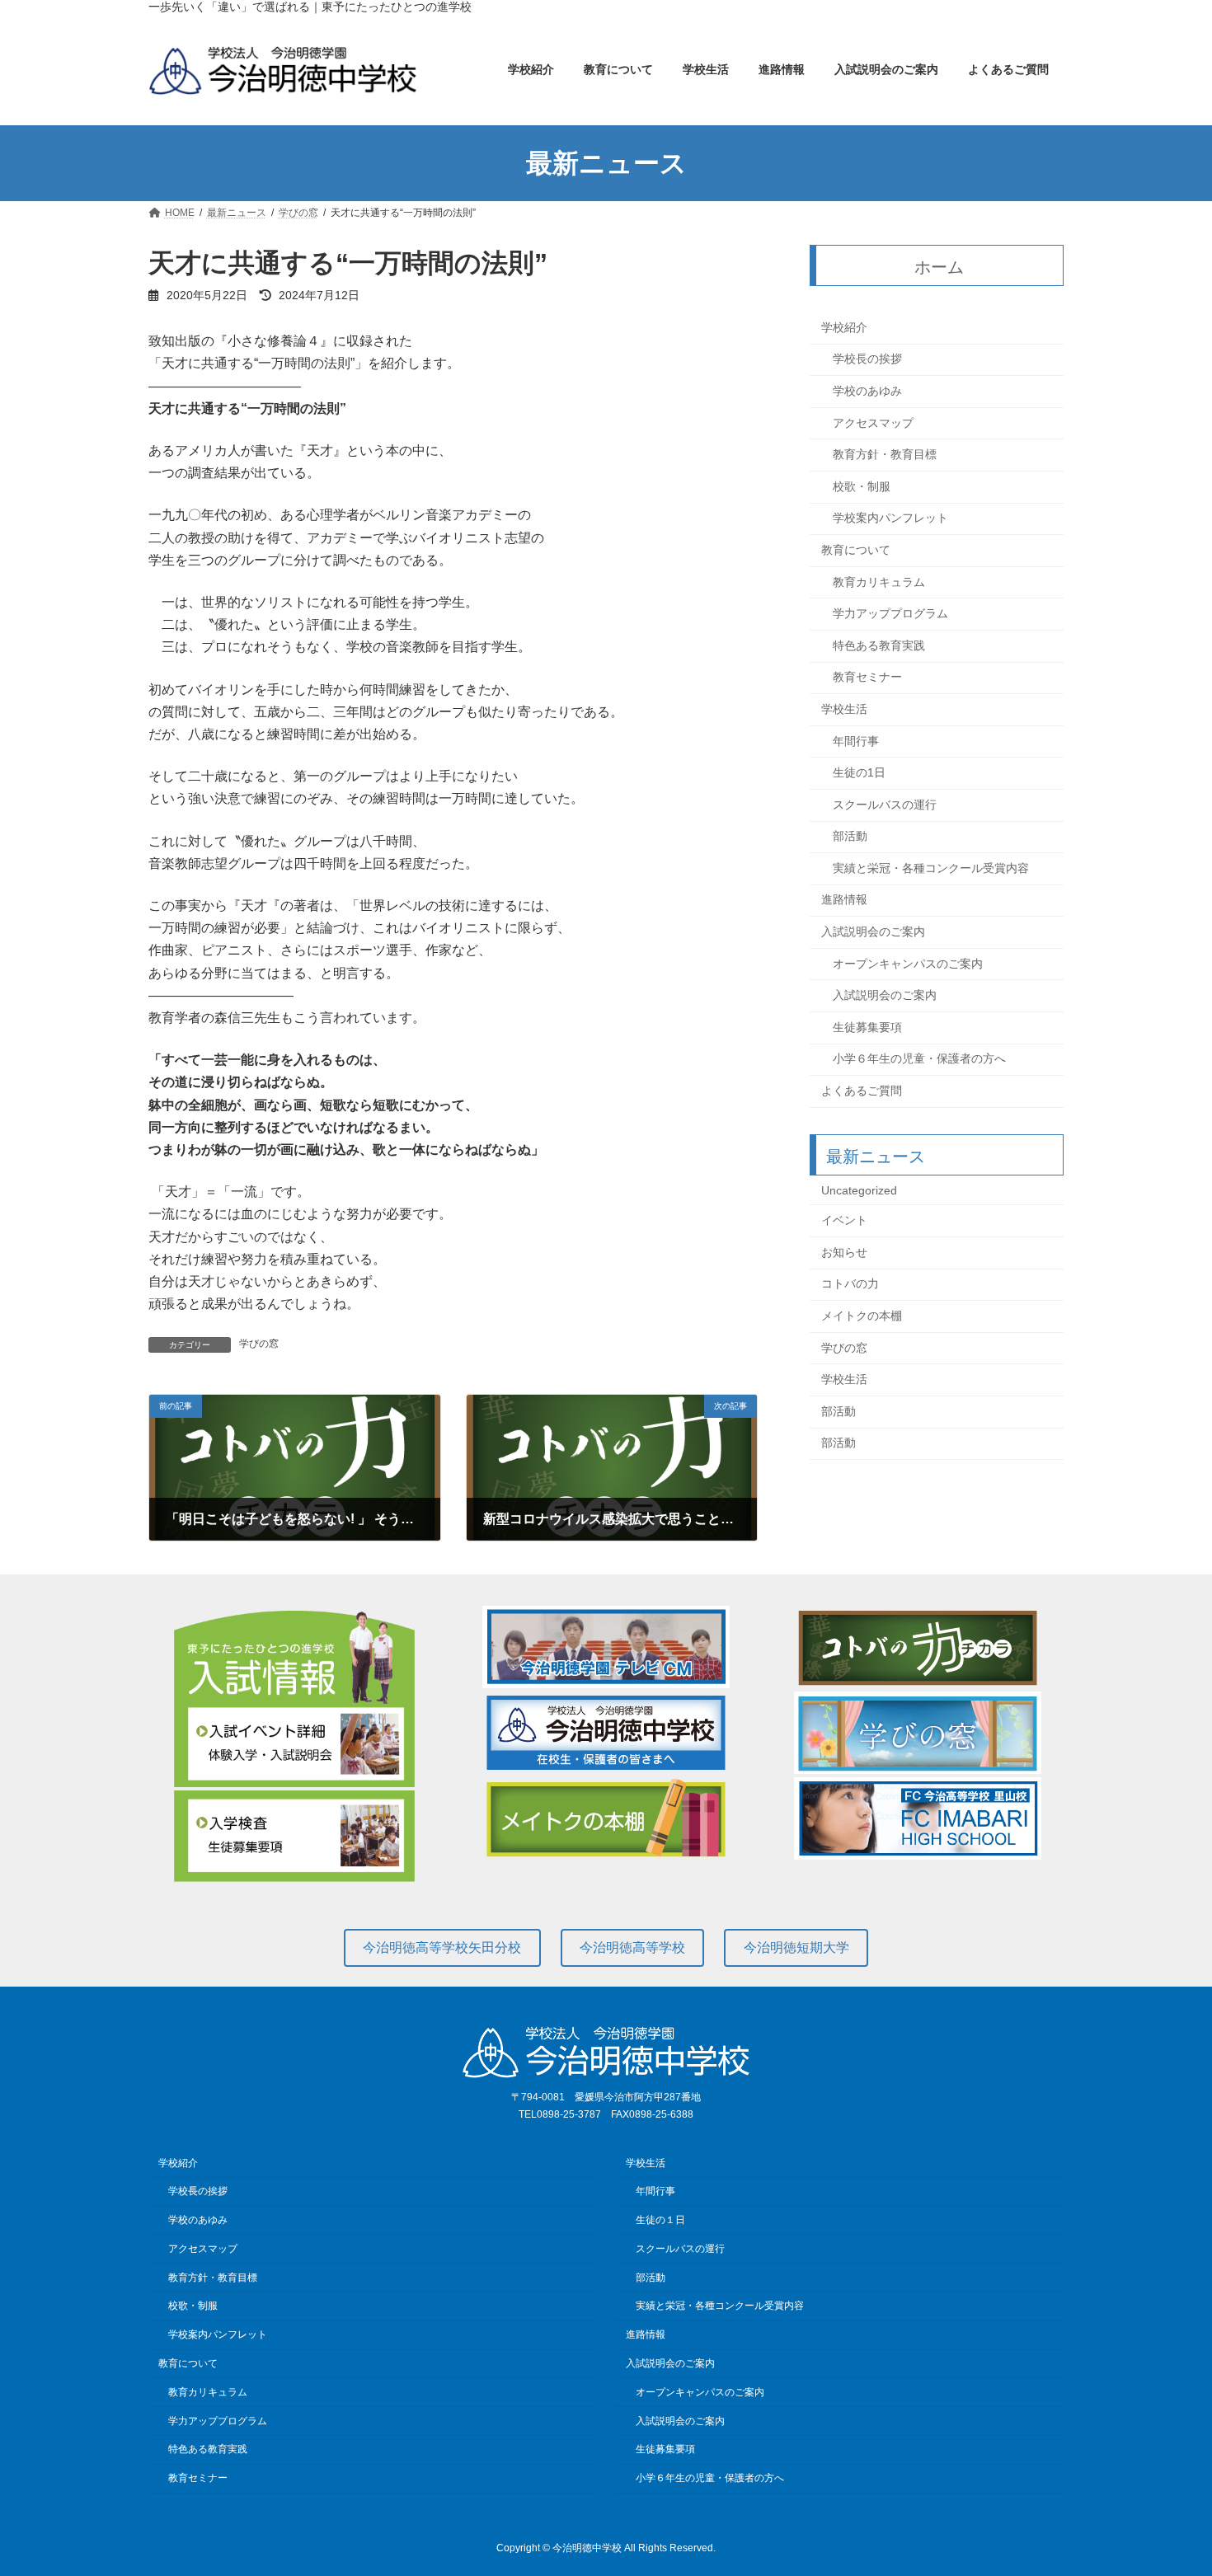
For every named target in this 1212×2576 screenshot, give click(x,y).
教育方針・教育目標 (885, 455)
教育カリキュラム (879, 582)
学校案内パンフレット (890, 518)
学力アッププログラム (890, 614)
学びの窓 (259, 1344)
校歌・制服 (862, 486)
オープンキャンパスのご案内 (908, 964)
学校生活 (844, 709)
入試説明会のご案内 (873, 931)
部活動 (850, 837)
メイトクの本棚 (862, 1316)
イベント (844, 1221)
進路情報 (844, 900)
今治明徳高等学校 (632, 1947)
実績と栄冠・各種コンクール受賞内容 (931, 868)
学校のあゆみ (867, 391)
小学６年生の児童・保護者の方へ (919, 1059)
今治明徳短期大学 (796, 1947)
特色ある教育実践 (879, 645)
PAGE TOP (1169, 2483)
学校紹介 (844, 327)
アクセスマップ (873, 423)
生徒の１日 (660, 2221)
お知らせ (844, 1252)
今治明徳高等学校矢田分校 (442, 1947)
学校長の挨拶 (867, 359)
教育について (856, 550)
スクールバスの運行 (885, 805)
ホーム (940, 267)
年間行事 (856, 741)
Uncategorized (859, 1190)
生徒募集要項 (867, 1027)
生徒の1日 (859, 772)
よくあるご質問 (862, 1091)
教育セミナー (867, 678)
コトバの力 (850, 1284)
